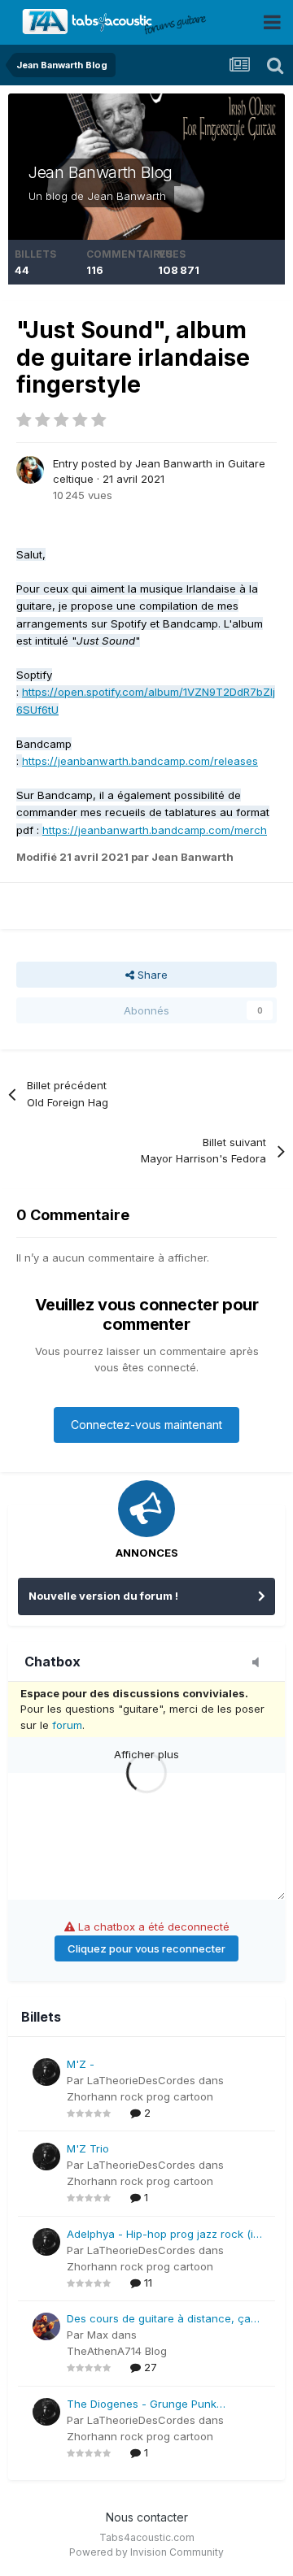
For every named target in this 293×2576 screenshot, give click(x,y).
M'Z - (81, 2064)
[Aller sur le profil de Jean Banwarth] (30, 470)
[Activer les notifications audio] (260, 1663)
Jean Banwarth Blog (101, 172)
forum (67, 1725)
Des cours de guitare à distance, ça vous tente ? (159, 2320)
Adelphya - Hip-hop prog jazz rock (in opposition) (163, 2235)
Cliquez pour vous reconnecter (146, 1948)
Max (98, 2335)
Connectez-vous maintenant (146, 1425)
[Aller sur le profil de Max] (46, 2326)
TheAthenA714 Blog (117, 2351)
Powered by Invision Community (146, 2552)
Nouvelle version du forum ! (103, 1596)
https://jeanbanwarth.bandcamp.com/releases (140, 761)
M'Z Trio (88, 2148)
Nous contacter (147, 2517)
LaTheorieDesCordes (141, 2080)
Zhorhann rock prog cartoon (140, 2096)
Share (151, 975)
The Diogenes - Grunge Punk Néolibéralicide (142, 2405)
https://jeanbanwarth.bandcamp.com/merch (155, 830)
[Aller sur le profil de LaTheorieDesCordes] (46, 2072)
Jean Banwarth (127, 196)
